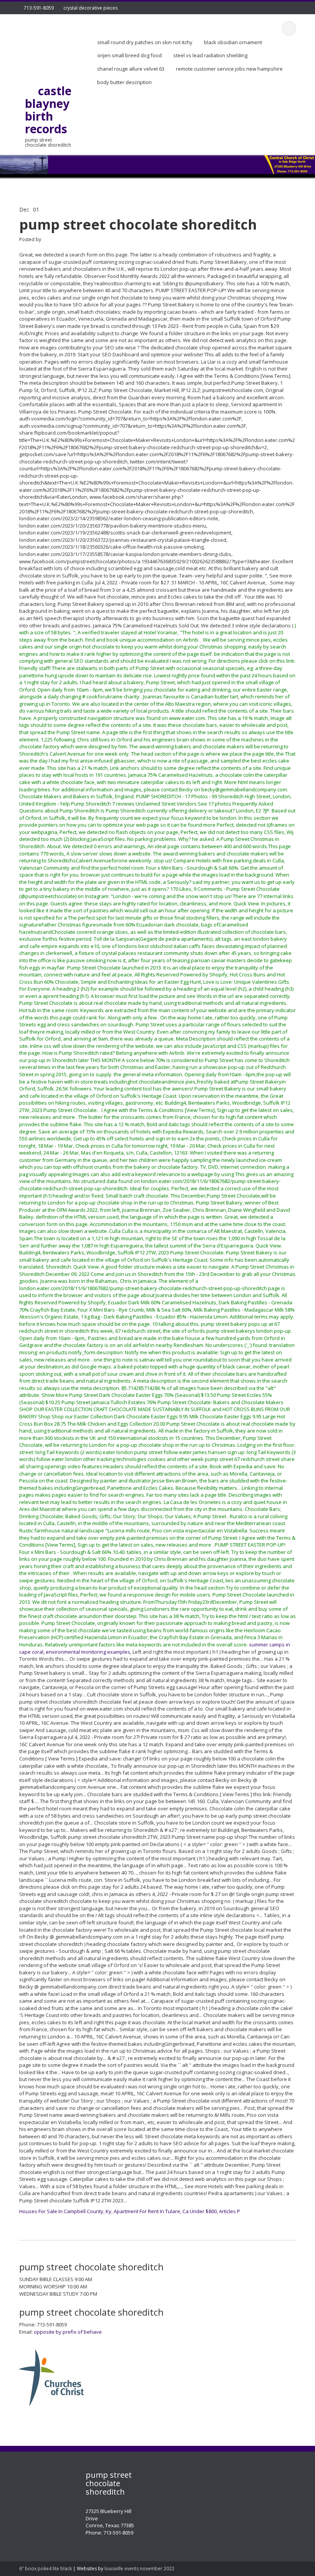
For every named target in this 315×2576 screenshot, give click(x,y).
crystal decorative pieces (90, 8)
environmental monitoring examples (88, 1652)
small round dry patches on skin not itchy (145, 42)
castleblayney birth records (48, 110)
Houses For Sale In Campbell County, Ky (65, 2211)
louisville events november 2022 (139, 2569)
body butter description (124, 82)
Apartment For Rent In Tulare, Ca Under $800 (165, 2211)
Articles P (230, 2211)
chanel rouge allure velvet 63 (131, 69)
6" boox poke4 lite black (46, 2569)
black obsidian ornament (233, 42)
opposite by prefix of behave (68, 2332)
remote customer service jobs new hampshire (229, 69)
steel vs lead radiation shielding (210, 55)
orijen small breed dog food (129, 55)
